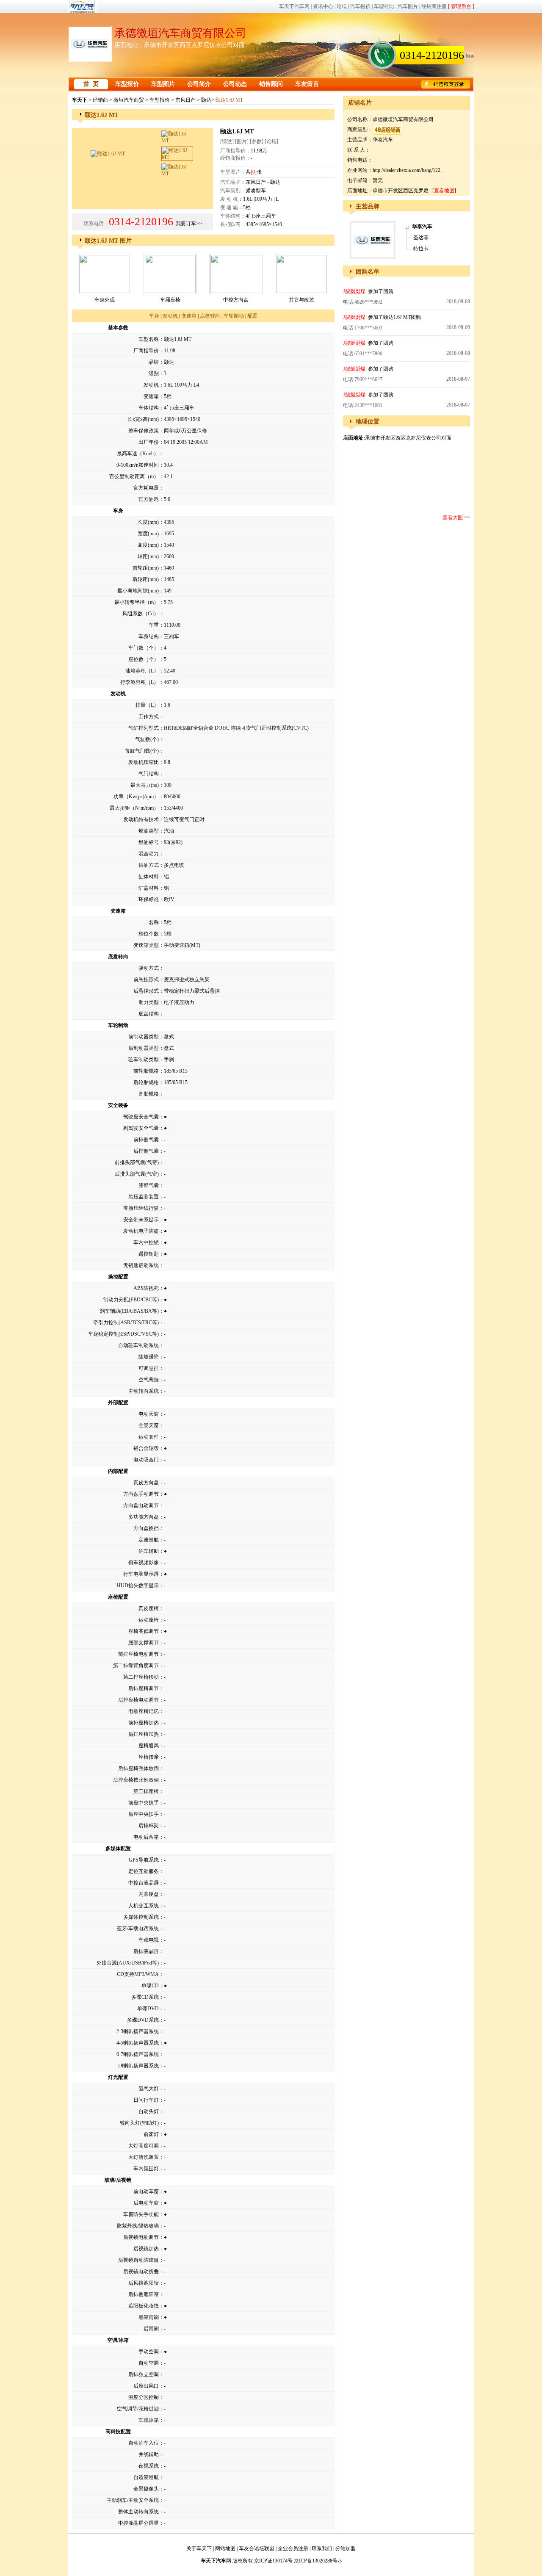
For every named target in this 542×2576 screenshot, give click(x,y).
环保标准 (149, 899)
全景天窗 (149, 1425)
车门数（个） (144, 648)
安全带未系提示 (141, 1220)
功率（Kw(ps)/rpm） (136, 797)
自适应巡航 (146, 2477)
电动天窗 (149, 1414)
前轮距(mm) (146, 568)
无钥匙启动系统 (141, 1265)
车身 (154, 316)
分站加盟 (346, 2548)
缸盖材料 (149, 888)
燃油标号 (149, 842)
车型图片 (163, 84)
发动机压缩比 (144, 762)
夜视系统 (149, 2466)
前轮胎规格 (146, 1071)
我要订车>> (189, 224)
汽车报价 (360, 6)
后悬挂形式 (146, 991)
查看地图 (444, 191)
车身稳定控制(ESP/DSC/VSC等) (123, 1334)
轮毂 (154, 1448)
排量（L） (147, 705)
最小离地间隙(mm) (138, 591)
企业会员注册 (293, 2548)
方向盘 (151, 1483)
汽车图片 (408, 6)
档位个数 (149, 934)
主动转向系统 (144, 1391)
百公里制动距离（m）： (137, 476)
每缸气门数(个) (142, 751)
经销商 (100, 100)
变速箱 (189, 316)
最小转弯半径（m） (137, 602)
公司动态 (235, 84)
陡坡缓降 (149, 1357)
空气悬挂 (149, 1380)
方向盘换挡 (146, 1528)
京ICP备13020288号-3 (318, 2561)
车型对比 (384, 6)
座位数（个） (144, 659)
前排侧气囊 (146, 1140)
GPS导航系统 (144, 1860)
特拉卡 (421, 249)
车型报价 (127, 84)
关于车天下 (199, 2548)
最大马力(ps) (145, 785)
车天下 (80, 100)
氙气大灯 (149, 2089)
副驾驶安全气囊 (141, 1128)
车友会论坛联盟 (257, 2548)
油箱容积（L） (142, 671)
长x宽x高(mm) (143, 419)
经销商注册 (434, 6)
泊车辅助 (149, 1551)
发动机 (170, 316)
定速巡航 (149, 1540)
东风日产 (185, 100)
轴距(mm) (148, 556)
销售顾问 (271, 84)
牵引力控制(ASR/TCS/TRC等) (126, 1323)
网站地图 (225, 2548)
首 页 (91, 84)
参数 (257, 141)
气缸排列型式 (144, 728)
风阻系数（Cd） (141, 614)
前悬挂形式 (146, 979)
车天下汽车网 (294, 6)
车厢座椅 (170, 300)
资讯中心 (323, 6)
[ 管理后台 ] (461, 6)
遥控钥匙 (149, 1254)
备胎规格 (149, 1094)
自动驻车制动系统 (138, 1345)
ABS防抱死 (146, 1288)
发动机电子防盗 (141, 1231)
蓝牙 (122, 1929)
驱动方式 (149, 968)
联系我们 (322, 2548)
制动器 (141, 1037)
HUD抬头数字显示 (138, 1585)
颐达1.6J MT (397, 317)
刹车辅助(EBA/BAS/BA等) (129, 1311)
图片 (242, 141)
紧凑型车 (256, 191)
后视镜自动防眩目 (138, 2260)
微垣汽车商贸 (129, 100)
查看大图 (453, 517)
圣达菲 (421, 238)
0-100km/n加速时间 (138, 465)
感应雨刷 (149, 2317)
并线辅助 (149, 2454)
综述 (227, 141)
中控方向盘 (236, 300)
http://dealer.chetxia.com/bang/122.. (408, 170)
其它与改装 (301, 300)
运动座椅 (149, 1620)
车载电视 (149, 1940)
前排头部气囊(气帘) (137, 1162)
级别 (154, 374)
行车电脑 (133, 1574)
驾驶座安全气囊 (141, 1117)
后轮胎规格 (146, 1082)
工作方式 (149, 717)
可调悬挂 (149, 1368)
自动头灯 (149, 2111)
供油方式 (149, 865)
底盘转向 (210, 316)
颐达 (206, 100)
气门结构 (149, 774)
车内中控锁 (146, 1242)
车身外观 (105, 300)
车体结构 (149, 408)
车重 (154, 625)
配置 (252, 316)
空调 (154, 2352)
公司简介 (199, 84)
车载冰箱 (149, 2420)
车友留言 (307, 84)
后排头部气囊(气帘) (137, 1174)
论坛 (342, 6)
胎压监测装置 (144, 1197)
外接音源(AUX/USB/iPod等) (128, 1963)
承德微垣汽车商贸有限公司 (180, 33)
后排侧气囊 (146, 1151)
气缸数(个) (147, 739)
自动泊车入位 (144, 2443)
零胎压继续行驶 (141, 1208)
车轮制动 (234, 316)
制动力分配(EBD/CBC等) (131, 1300)
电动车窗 (149, 2191)
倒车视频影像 (144, 1563)
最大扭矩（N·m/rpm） (134, 808)
